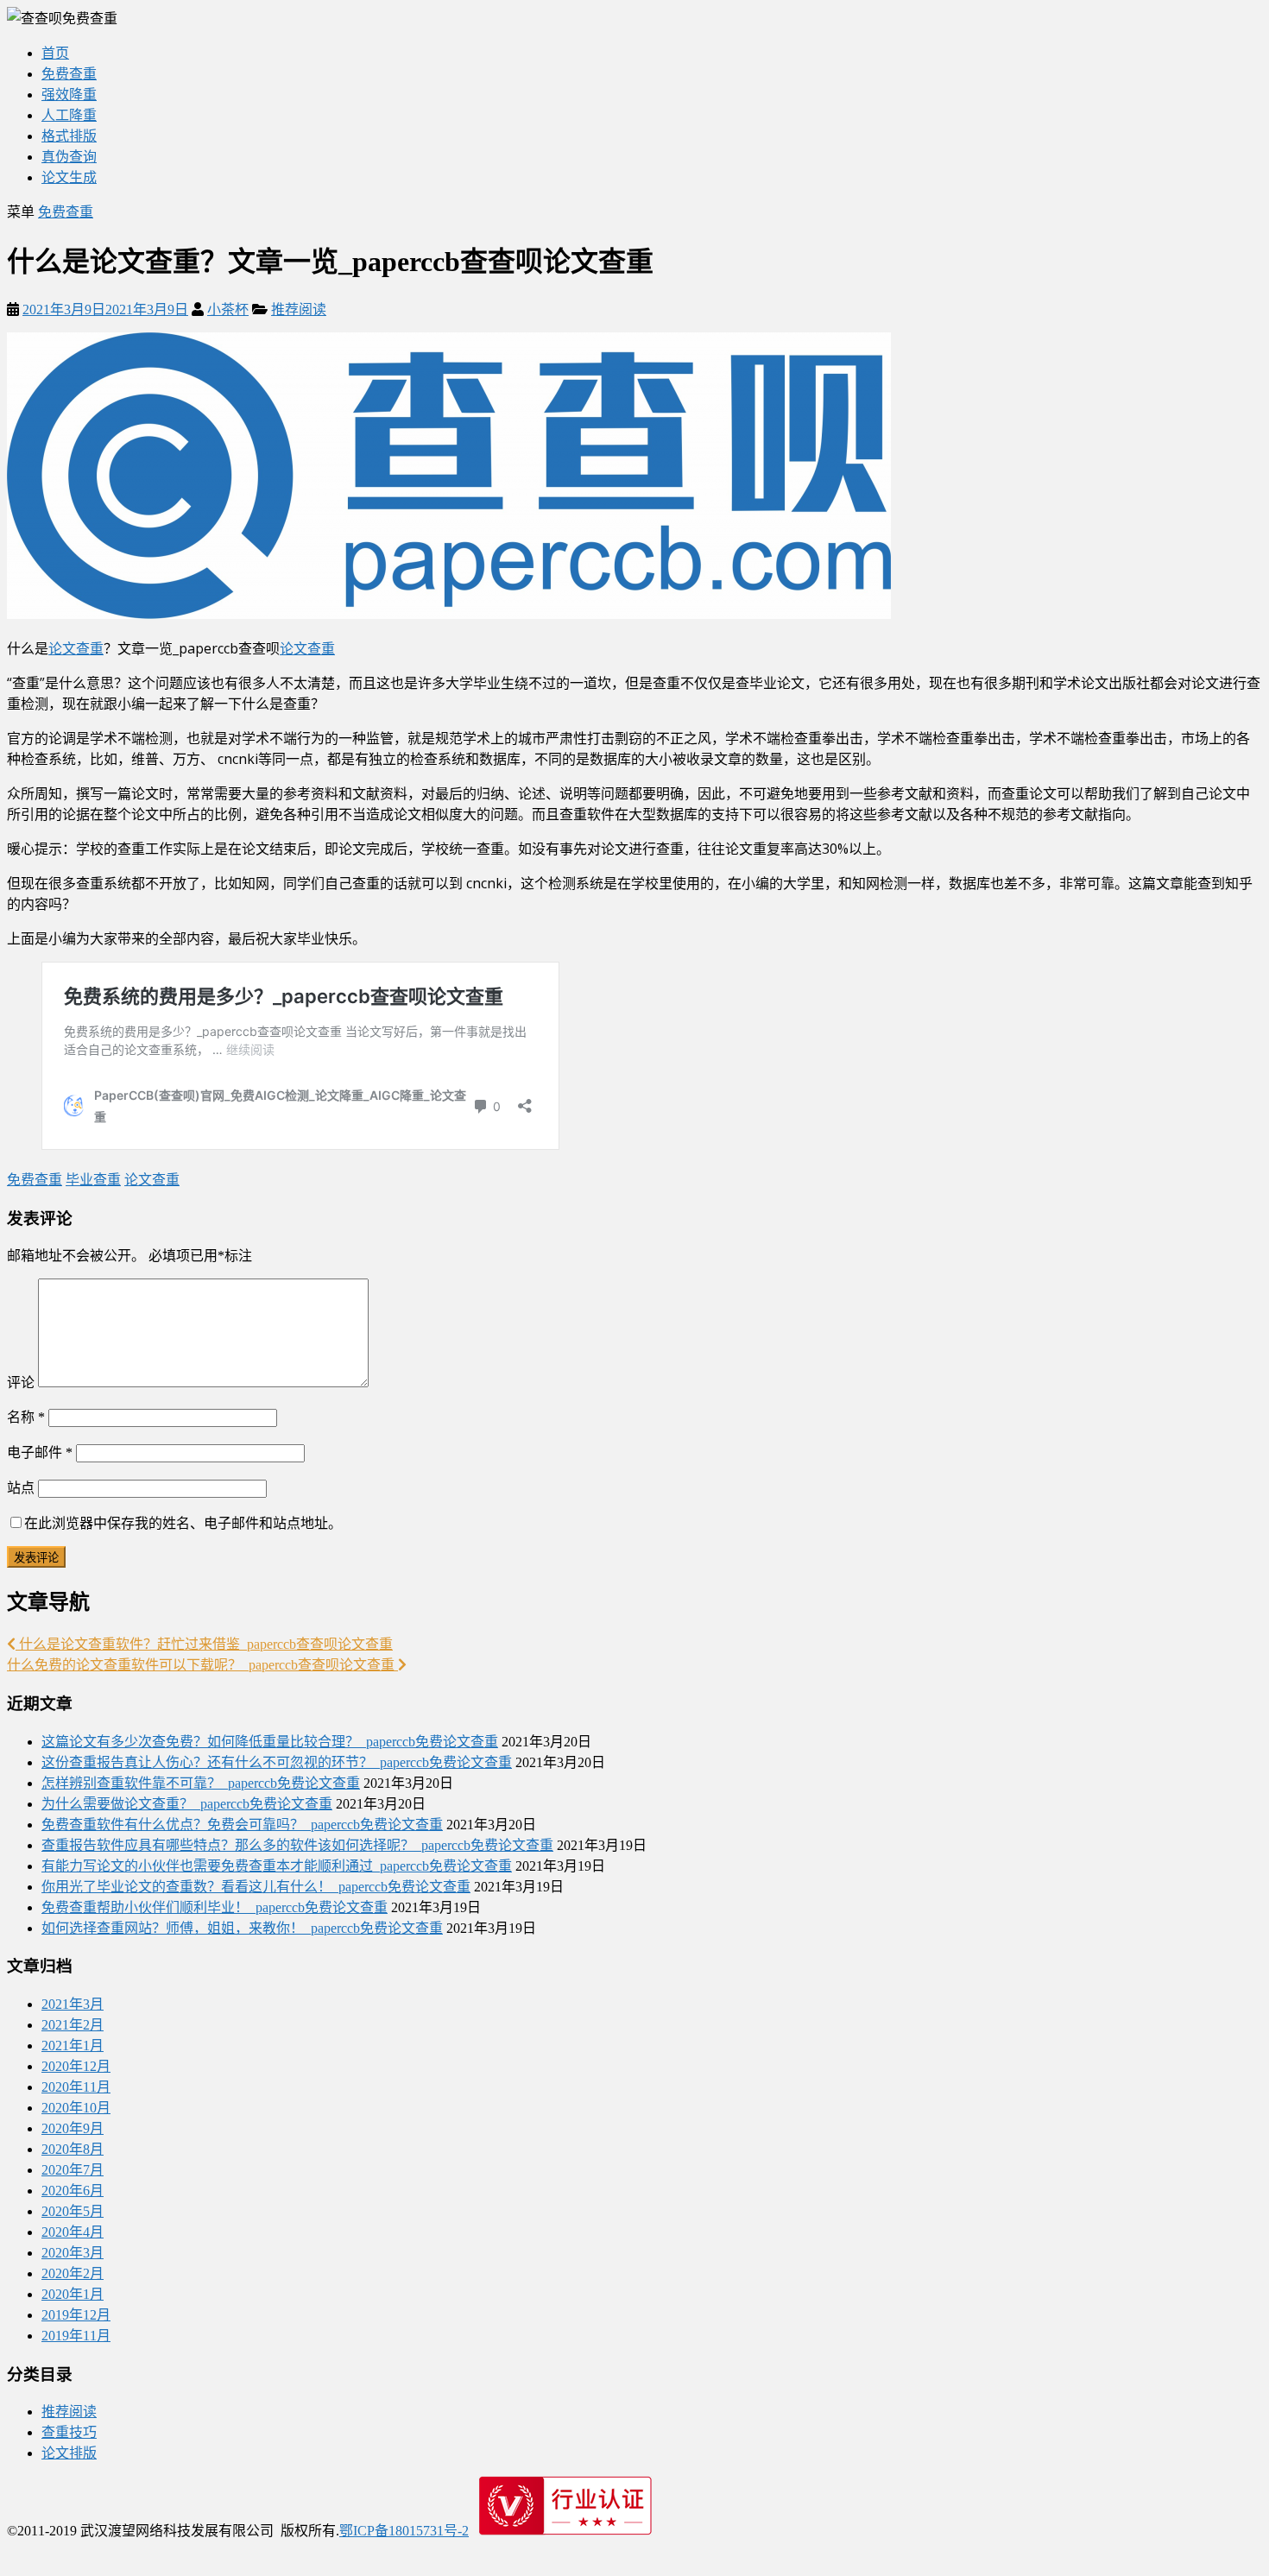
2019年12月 (76, 2315)
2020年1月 (73, 2294)
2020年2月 (73, 2273)
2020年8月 (73, 2149)
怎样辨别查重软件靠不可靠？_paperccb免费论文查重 (201, 1783)
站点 (21, 1488)
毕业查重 (93, 1180)
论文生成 (69, 177)
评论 (21, 1383)
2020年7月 (73, 2170)
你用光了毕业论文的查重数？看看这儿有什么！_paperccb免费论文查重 (256, 1887)
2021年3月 (73, 2004)
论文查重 (76, 648)
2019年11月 (76, 2336)
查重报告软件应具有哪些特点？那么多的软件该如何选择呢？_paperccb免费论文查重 (297, 1845)
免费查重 (69, 74)
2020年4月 (73, 2232)
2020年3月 (73, 2253)
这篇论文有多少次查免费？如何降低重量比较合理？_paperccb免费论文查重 (270, 1742)
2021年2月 (73, 2025)
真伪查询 (69, 157)
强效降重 (69, 95)
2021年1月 (73, 2046)
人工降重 (69, 115)
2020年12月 (76, 2066)
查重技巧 (69, 2432)
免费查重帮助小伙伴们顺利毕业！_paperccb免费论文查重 (215, 1907)
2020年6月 (73, 2191)
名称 (26, 1417)
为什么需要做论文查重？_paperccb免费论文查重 (187, 1804)
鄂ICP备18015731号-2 (404, 2531)
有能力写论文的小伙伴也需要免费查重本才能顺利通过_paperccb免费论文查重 (277, 1866)
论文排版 (69, 2453)
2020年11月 (76, 2087)
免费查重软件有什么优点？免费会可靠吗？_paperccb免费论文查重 (242, 1825)
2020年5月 (73, 2211)
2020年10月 (76, 2108)
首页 (55, 53)
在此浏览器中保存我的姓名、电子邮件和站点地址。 (183, 1523)
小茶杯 (228, 309)
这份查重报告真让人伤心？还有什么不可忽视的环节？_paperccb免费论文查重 (277, 1762)
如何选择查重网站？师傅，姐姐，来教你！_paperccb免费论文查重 (242, 1928)
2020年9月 (73, 2128)
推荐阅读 (299, 309)
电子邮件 (40, 1452)
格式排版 (69, 136)
